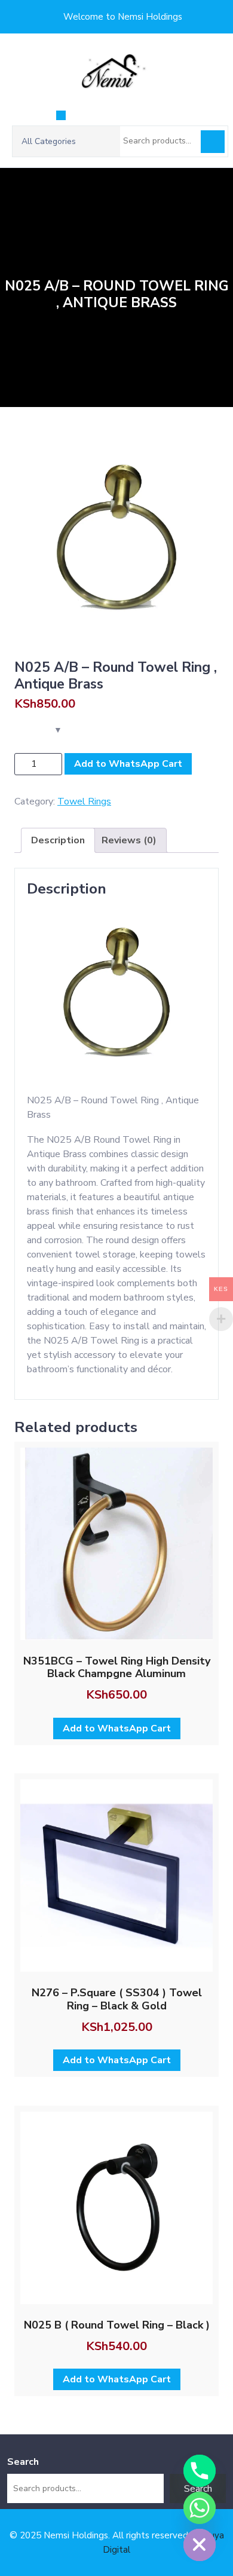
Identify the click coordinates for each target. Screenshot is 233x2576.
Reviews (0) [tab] (129, 840)
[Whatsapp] (200, 2508)
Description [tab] (58, 840)
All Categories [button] (49, 141)
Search (213, 142)
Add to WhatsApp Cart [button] (117, 1728)
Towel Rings (84, 801)
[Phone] (200, 2471)
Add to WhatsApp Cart (128, 764)
